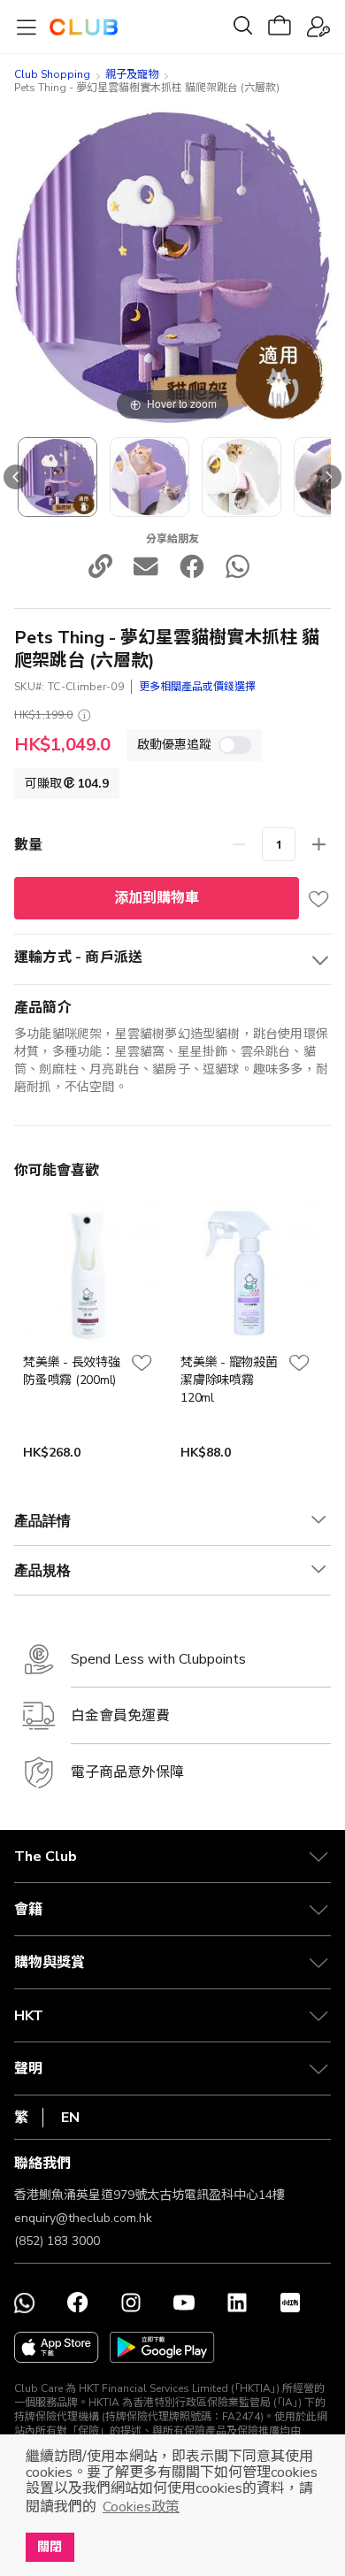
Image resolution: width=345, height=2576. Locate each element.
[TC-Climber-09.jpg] (57, 477)
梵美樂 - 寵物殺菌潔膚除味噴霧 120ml (229, 1380)
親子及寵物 (132, 74)
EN (70, 2118)
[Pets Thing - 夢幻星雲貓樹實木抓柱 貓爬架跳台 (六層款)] (149, 477)
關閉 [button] (50, 2547)
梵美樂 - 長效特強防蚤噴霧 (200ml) (72, 1371)
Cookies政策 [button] (141, 2507)
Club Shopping (52, 74)
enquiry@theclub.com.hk (83, 2218)
